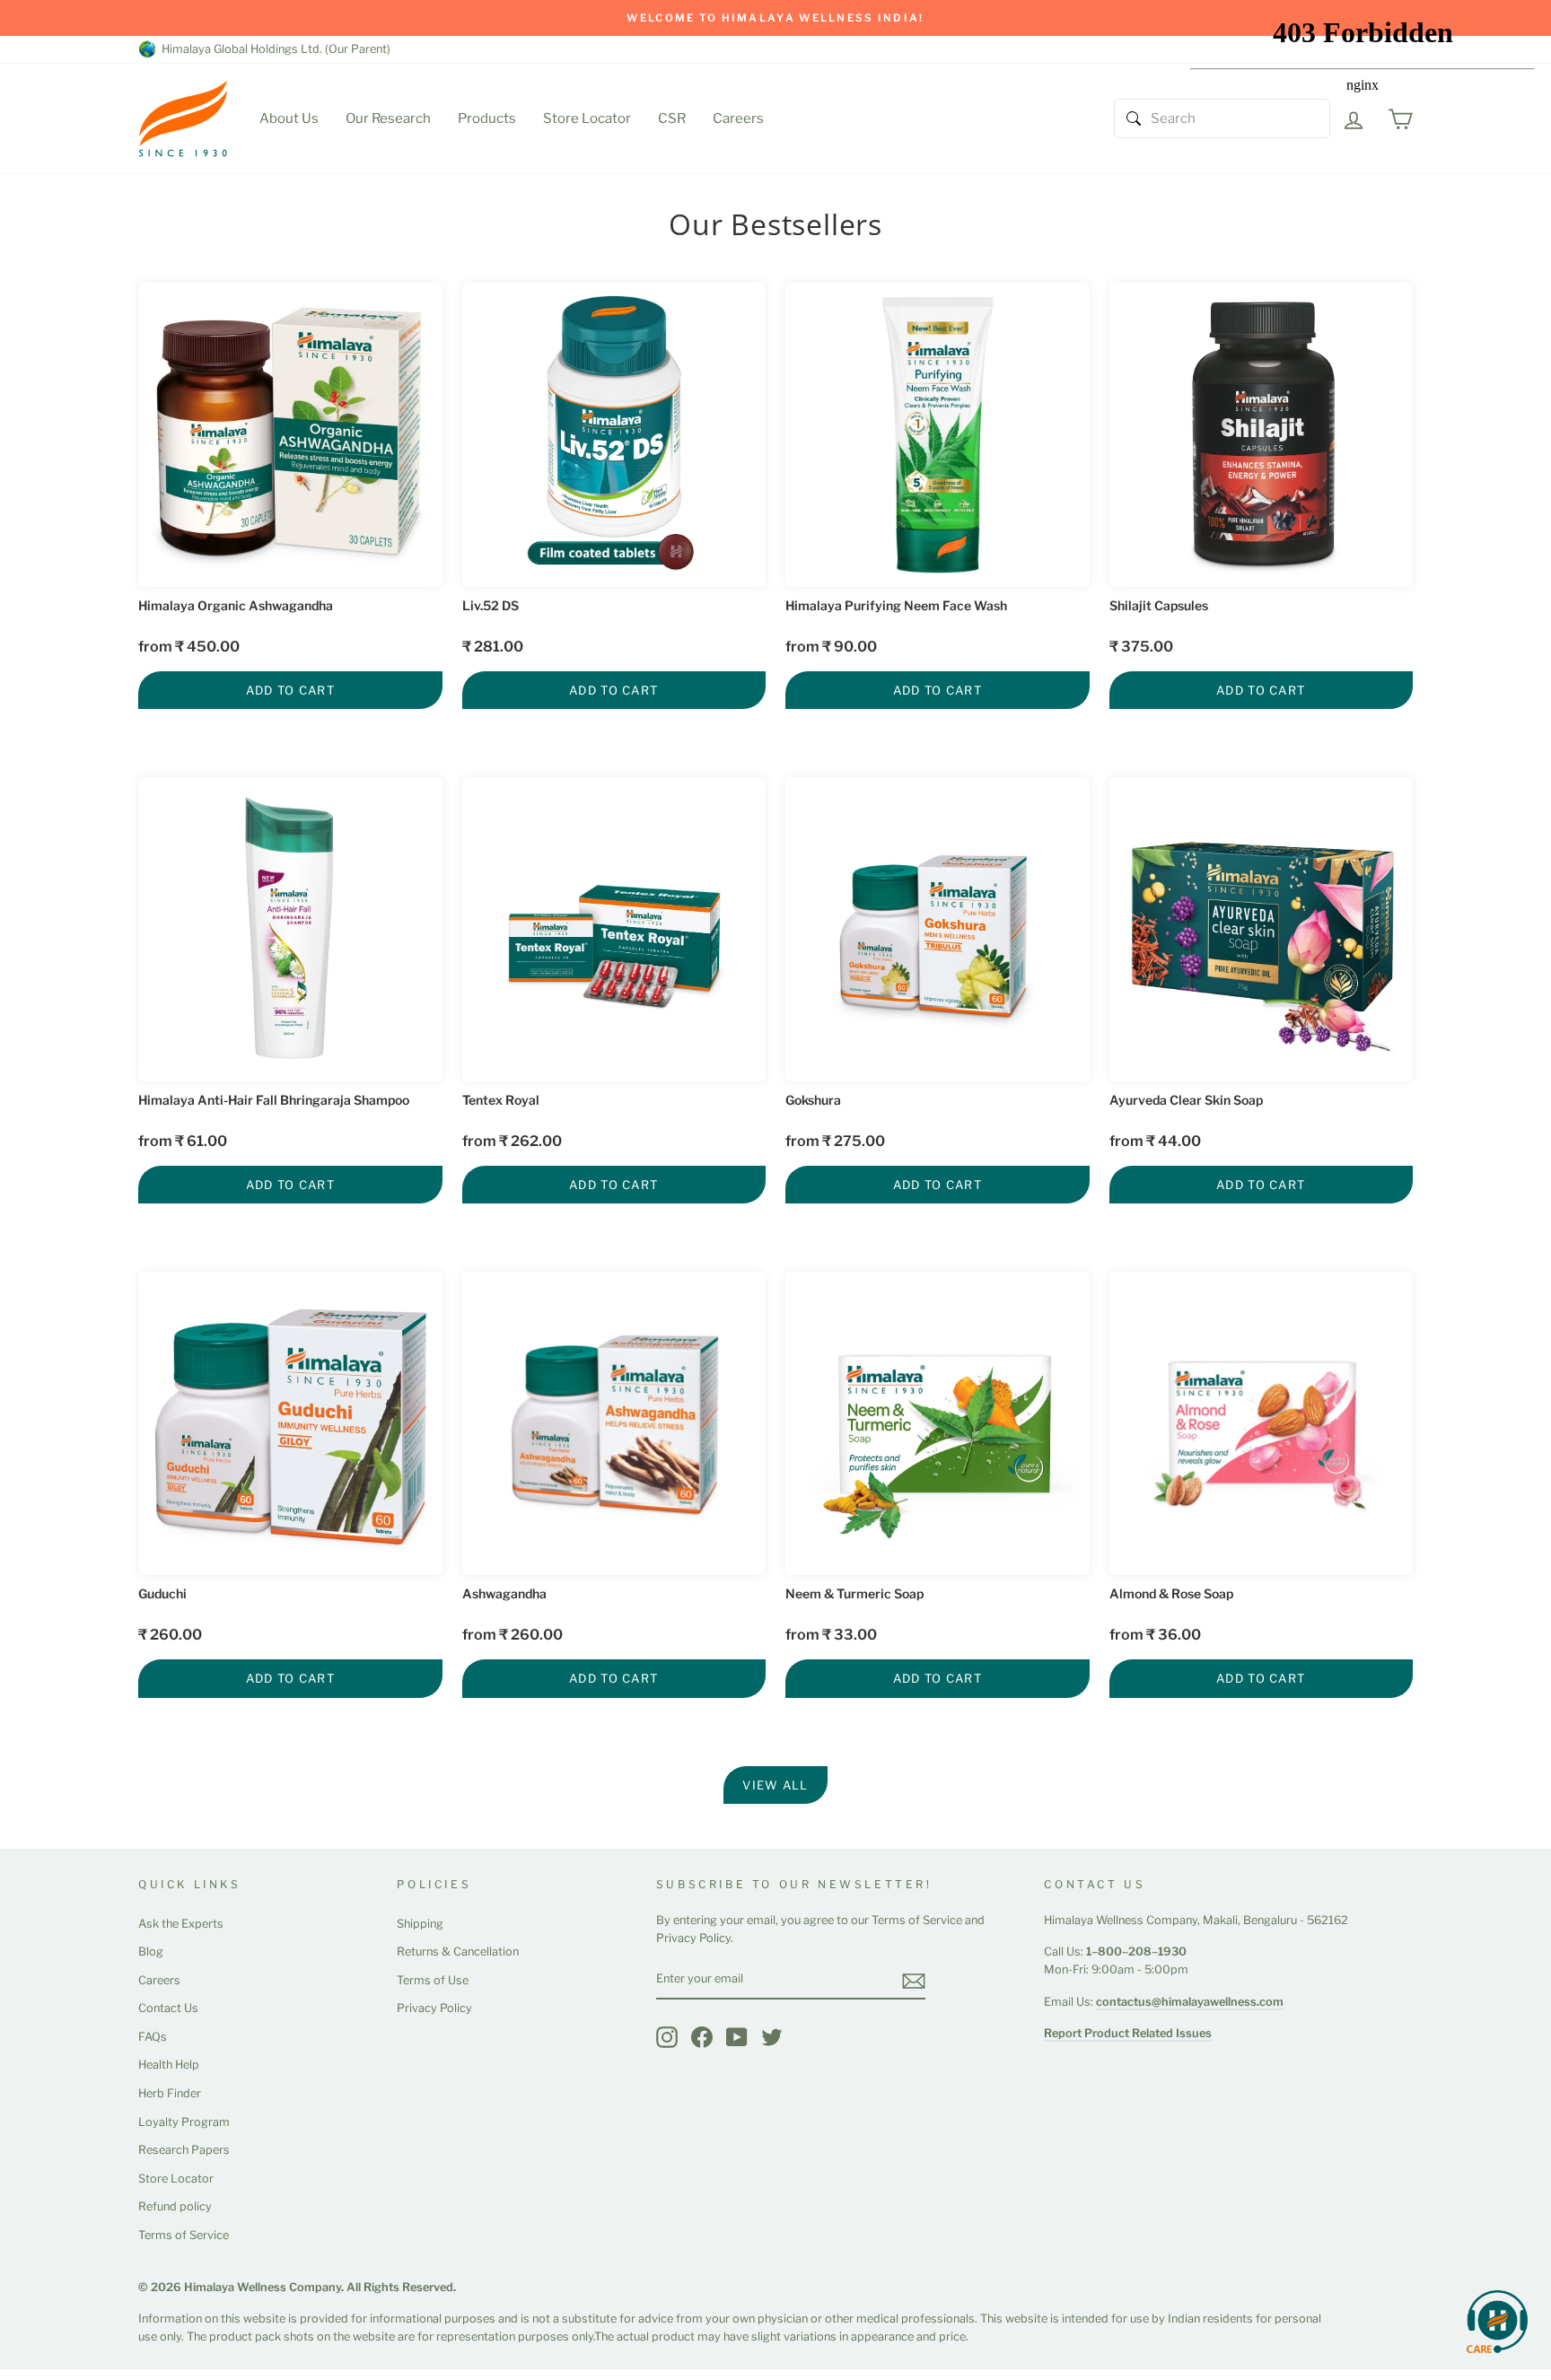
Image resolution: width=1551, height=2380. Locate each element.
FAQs (153, 2037)
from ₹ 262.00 (512, 1141)
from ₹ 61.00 (183, 1141)
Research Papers (184, 2150)
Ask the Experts (181, 1924)
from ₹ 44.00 (1155, 1141)
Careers (738, 118)
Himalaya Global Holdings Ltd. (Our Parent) (273, 49)
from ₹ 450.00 (189, 647)
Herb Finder (170, 2093)
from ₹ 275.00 (835, 1141)
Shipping (420, 1924)
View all (775, 1785)
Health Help (169, 2065)
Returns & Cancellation (458, 1951)
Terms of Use (433, 1980)
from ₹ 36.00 (1155, 1635)
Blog (151, 1951)
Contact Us (168, 2008)
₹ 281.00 (493, 647)
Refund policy (175, 2206)
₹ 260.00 (170, 1635)
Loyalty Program (184, 2122)
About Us (289, 118)
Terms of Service (184, 2235)
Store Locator (587, 118)
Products (487, 118)
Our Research (388, 118)
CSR (672, 118)
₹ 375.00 (1141, 647)
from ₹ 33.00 (831, 1635)
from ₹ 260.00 (513, 1635)
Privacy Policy (434, 2008)
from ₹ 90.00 (831, 647)
